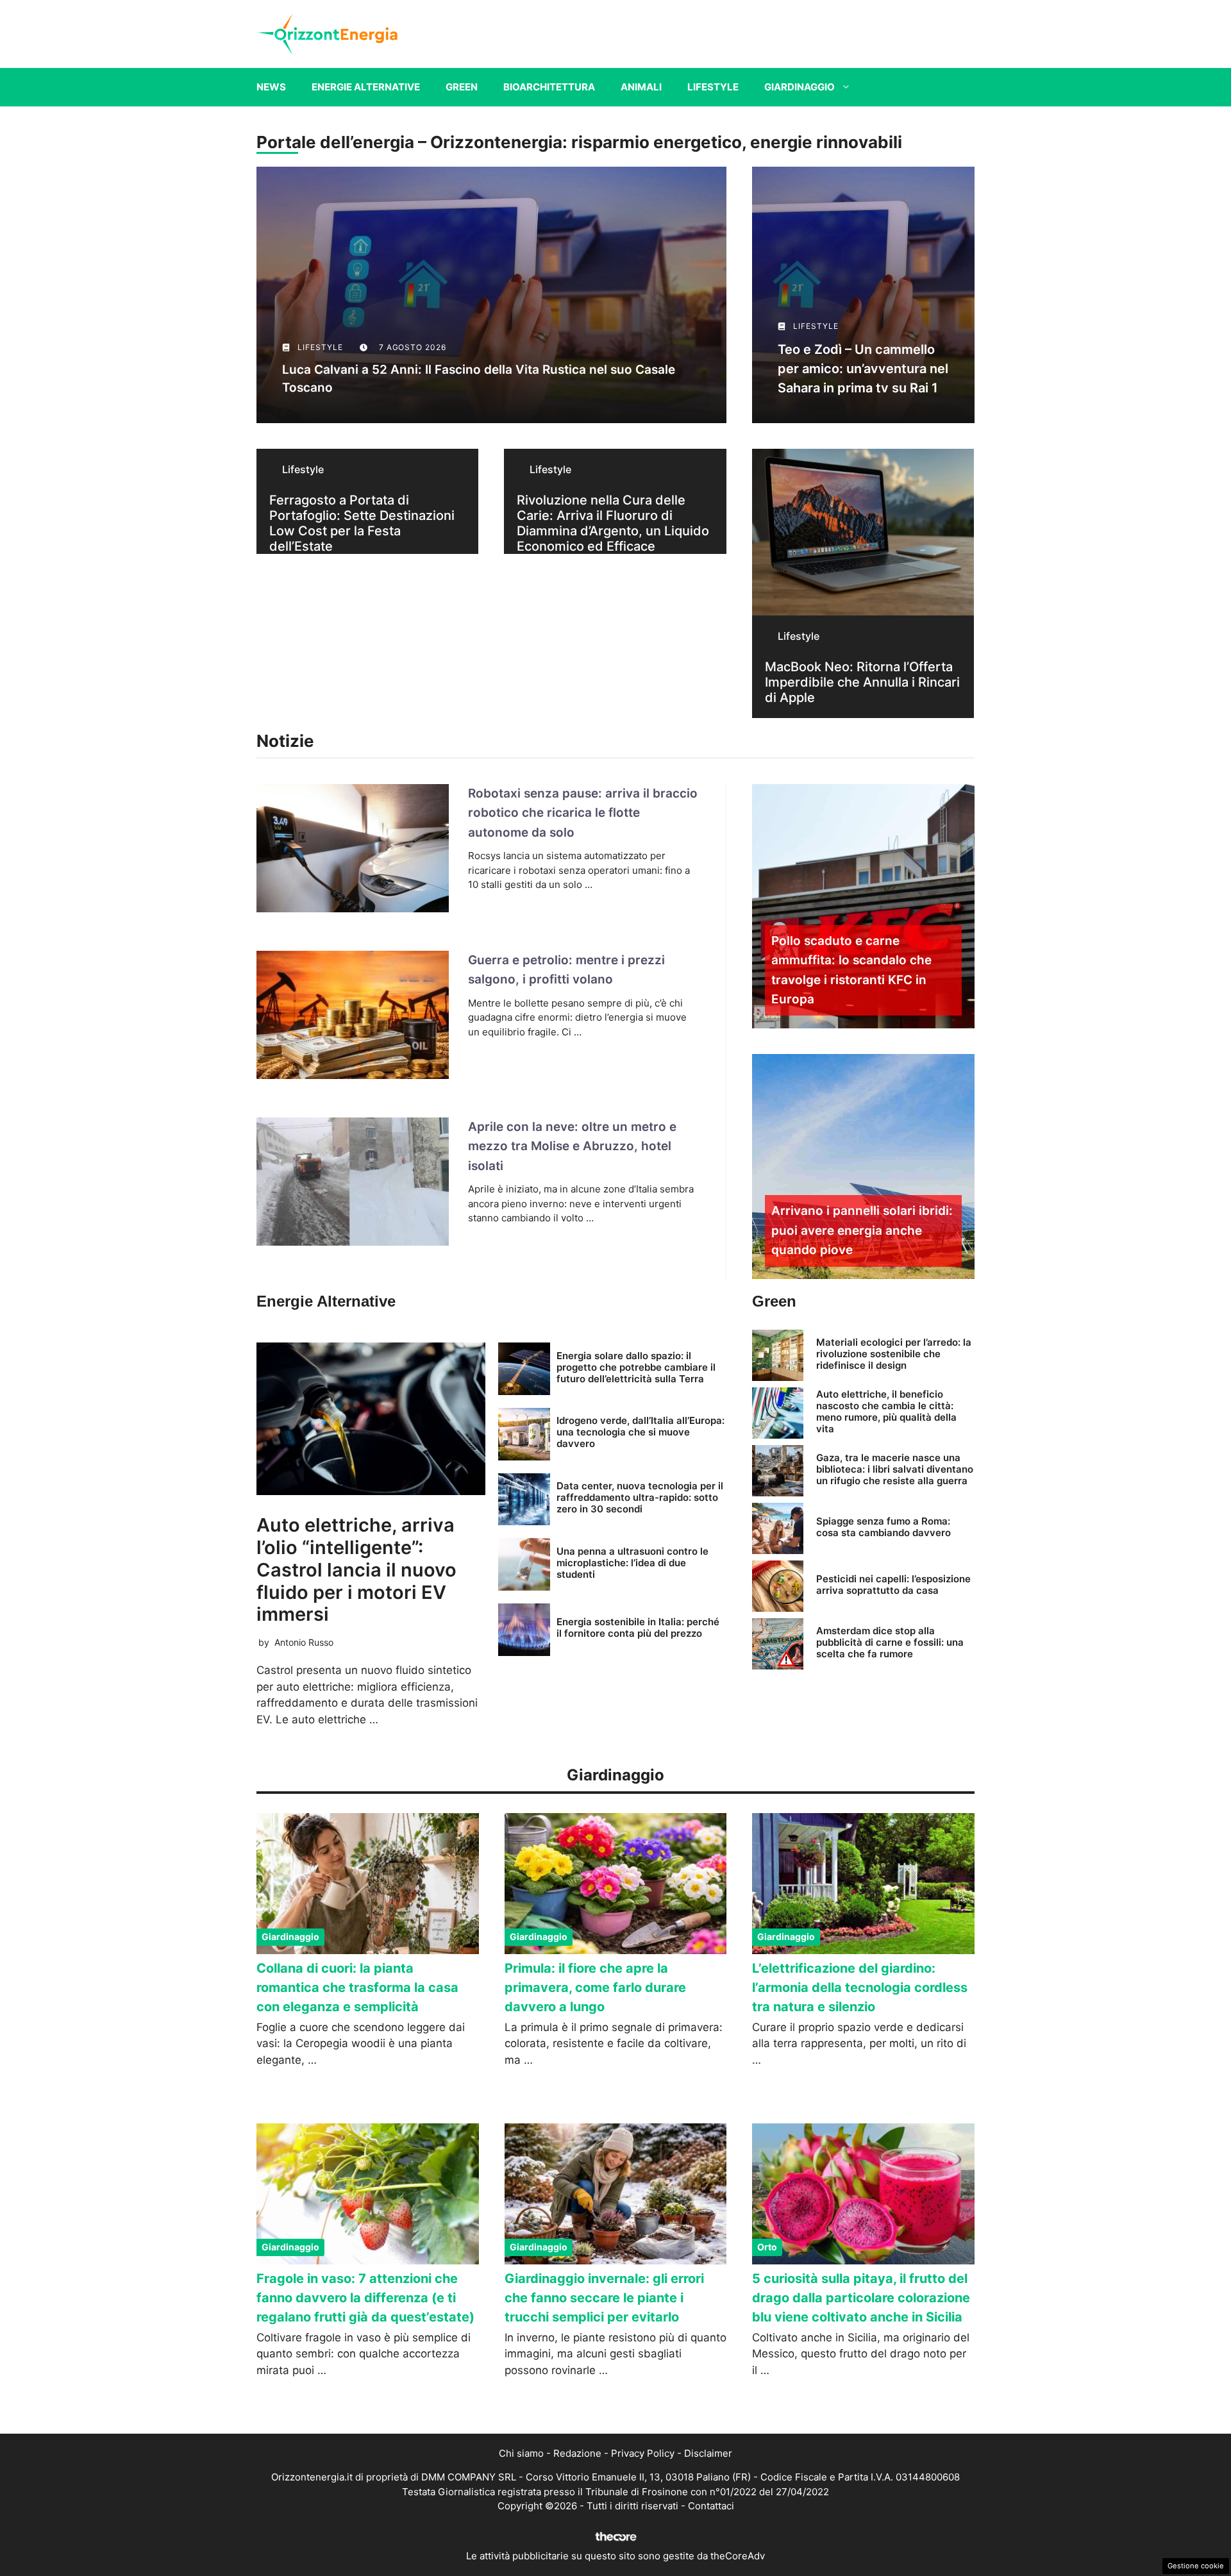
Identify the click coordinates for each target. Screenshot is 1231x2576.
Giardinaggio (800, 87)
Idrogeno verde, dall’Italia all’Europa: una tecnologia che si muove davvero (641, 1432)
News (271, 87)
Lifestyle (713, 87)
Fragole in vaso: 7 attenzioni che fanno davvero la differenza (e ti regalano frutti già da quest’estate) (365, 2298)
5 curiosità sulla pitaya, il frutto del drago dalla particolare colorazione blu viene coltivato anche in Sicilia (861, 2298)
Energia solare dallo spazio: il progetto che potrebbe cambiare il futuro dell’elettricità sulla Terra (636, 1367)
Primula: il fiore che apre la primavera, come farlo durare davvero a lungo (595, 1987)
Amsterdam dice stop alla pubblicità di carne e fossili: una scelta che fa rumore (890, 1642)
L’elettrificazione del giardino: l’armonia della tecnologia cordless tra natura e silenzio (860, 1987)
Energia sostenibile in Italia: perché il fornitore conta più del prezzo (638, 1627)
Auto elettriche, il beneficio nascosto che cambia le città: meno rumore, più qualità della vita (886, 1411)
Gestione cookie (1196, 2566)
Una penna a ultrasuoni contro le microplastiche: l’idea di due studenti (632, 1563)
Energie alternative (366, 87)
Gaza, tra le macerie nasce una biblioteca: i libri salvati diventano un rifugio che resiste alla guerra (895, 1469)
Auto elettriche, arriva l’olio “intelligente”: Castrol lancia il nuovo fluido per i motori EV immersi (356, 1569)
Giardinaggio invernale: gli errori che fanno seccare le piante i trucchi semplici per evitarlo (604, 2298)
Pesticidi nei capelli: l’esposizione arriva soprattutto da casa (893, 1585)
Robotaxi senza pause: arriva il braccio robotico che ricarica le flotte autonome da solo (583, 813)
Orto (767, 2247)
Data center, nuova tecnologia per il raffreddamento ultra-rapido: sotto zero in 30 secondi (640, 1497)
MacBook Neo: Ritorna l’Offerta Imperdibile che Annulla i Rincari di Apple (862, 682)
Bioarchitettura (549, 87)
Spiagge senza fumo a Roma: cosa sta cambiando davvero (883, 1527)
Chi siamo (521, 2453)
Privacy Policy (643, 2453)
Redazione (577, 2453)
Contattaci (711, 2506)
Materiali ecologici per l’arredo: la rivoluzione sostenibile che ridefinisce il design (894, 1354)
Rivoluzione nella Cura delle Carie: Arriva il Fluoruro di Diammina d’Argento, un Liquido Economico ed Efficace (613, 523)
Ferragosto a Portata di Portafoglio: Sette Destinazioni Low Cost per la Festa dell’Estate (362, 523)
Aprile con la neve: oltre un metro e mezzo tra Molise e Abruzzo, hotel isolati (572, 1146)
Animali (641, 87)
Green (462, 87)
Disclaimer (708, 2453)
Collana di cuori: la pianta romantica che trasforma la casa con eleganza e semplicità (357, 1987)
